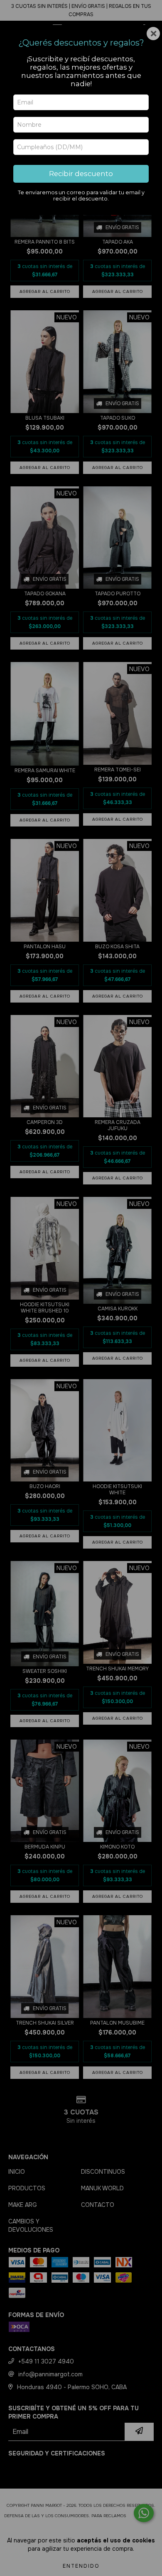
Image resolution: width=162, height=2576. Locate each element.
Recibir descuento (81, 174)
